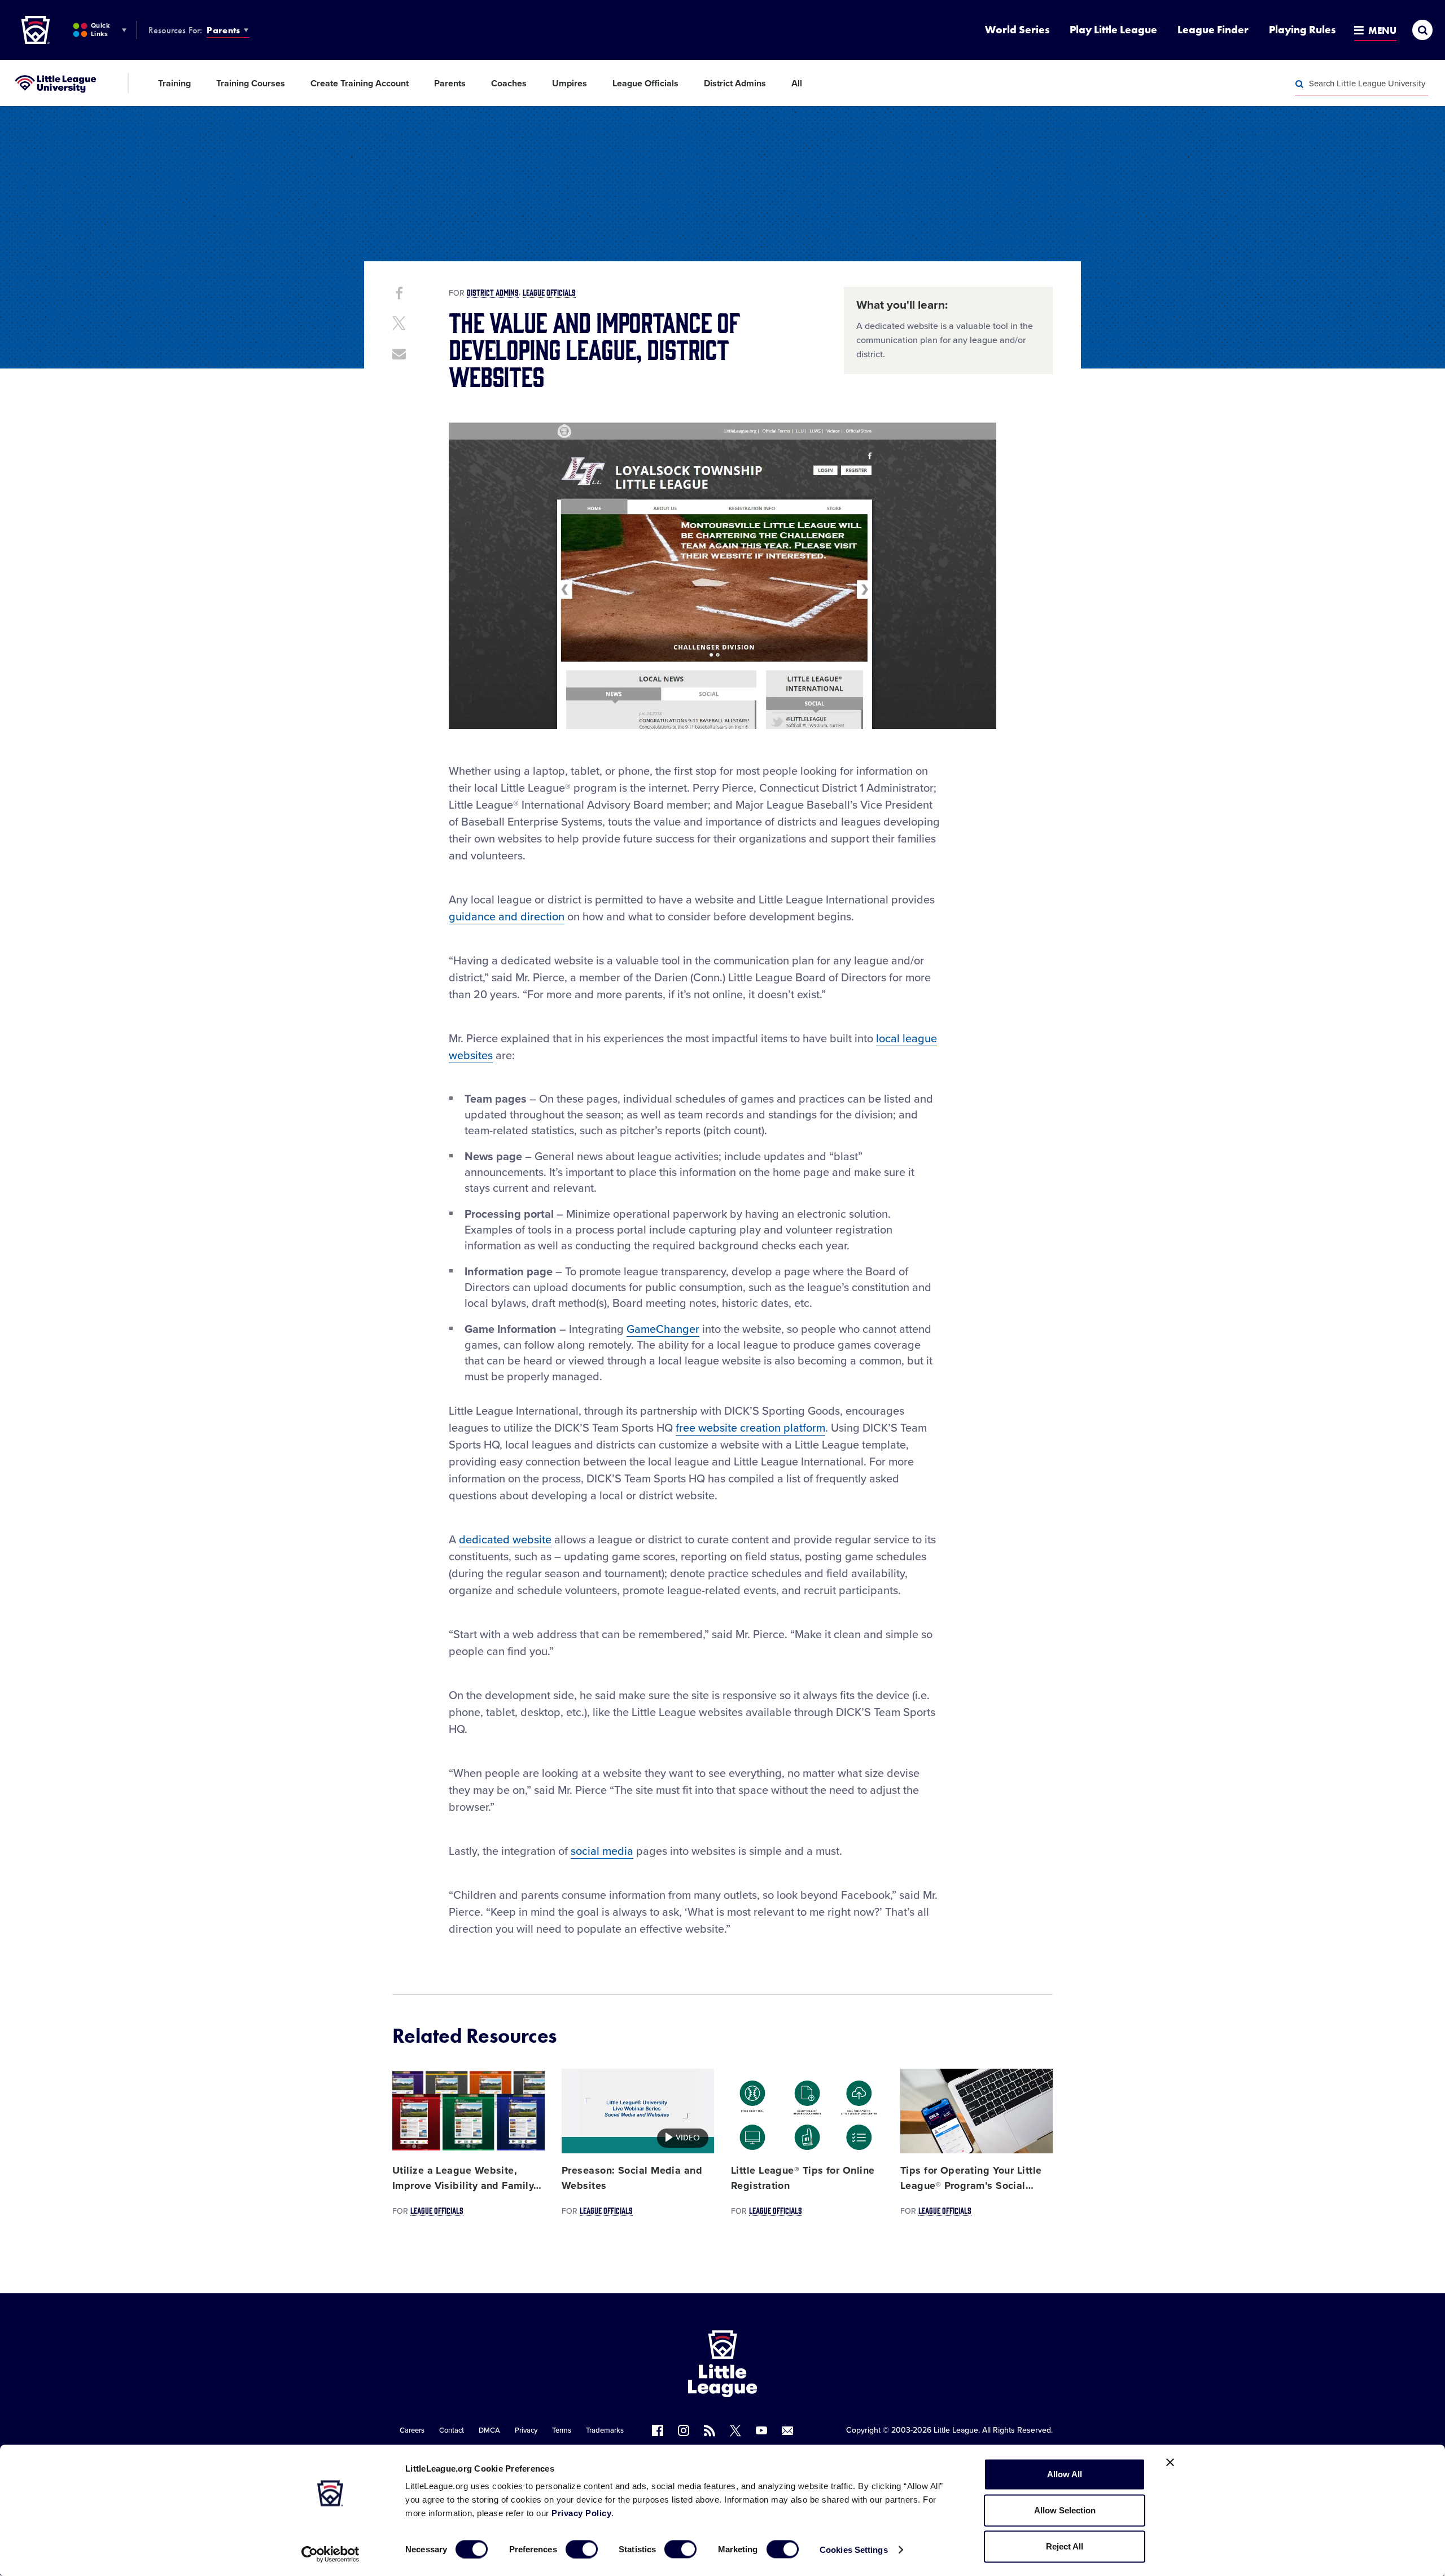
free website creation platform (750, 1428)
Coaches (509, 84)
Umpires (570, 84)
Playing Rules (1302, 30)
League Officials (645, 84)
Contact (452, 2430)
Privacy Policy (581, 2513)
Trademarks (605, 2430)
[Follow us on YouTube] (761, 2430)
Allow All (1065, 2474)
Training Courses (251, 84)
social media (602, 1851)
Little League (956, 2430)
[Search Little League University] (1299, 84)
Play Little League (1113, 30)
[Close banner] (1170, 2463)
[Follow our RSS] (710, 2430)
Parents (223, 30)
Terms (562, 2430)
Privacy (526, 2430)
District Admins (735, 84)
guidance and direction (507, 917)
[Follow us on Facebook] (658, 2430)
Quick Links (100, 30)
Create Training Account (360, 84)
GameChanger (663, 1329)
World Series (1017, 30)
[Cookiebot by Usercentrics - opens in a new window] (330, 2554)
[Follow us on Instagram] (684, 2430)
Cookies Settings (854, 2549)
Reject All (1065, 2546)
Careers (412, 2430)
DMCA (489, 2430)
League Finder (1213, 30)
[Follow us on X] (735, 2430)
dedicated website (505, 1540)
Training (174, 84)
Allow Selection (1065, 2510)
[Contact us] (787, 2430)
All (797, 84)
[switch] (582, 2549)
